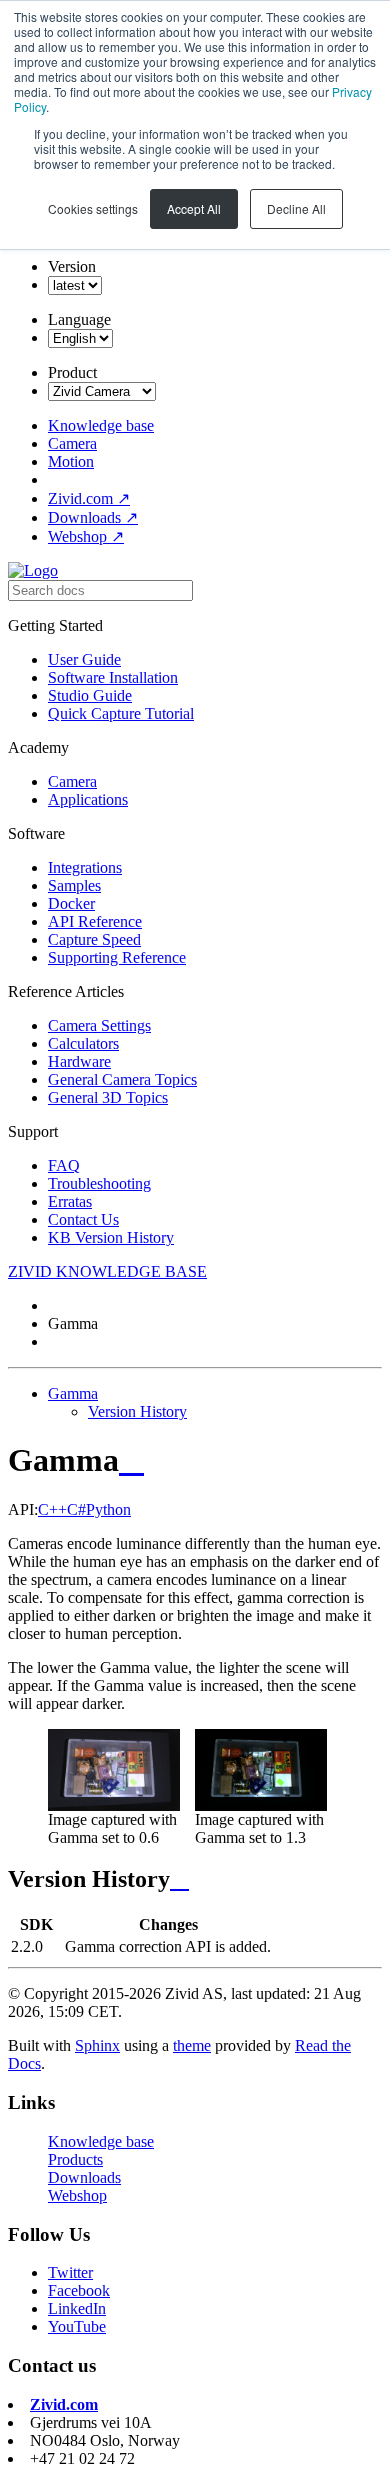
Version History (137, 1411)
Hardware (79, 1061)
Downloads (93, 517)
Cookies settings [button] (93, 208)
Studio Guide (90, 695)
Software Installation (113, 677)
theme (192, 2045)
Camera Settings (99, 1025)
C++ (52, 1509)
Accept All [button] (194, 208)
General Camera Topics (122, 1079)
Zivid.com (89, 498)
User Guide (84, 659)
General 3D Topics (108, 1097)
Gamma (73, 1393)
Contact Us (83, 1219)
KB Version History (111, 1237)
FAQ (64, 1165)
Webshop (86, 536)
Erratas (70, 1201)
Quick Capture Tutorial (121, 713)
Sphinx (97, 2045)
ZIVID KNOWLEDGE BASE (107, 1271)
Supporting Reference (117, 957)
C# (76, 1509)
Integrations (85, 867)
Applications (88, 799)
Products (75, 2159)
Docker (71, 903)
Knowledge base (101, 425)
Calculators (83, 1043)
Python (108, 1509)
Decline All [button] (296, 208)
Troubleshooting (99, 1183)
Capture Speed (94, 939)
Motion (71, 461)
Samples (74, 885)
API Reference (95, 921)
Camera (72, 443)
